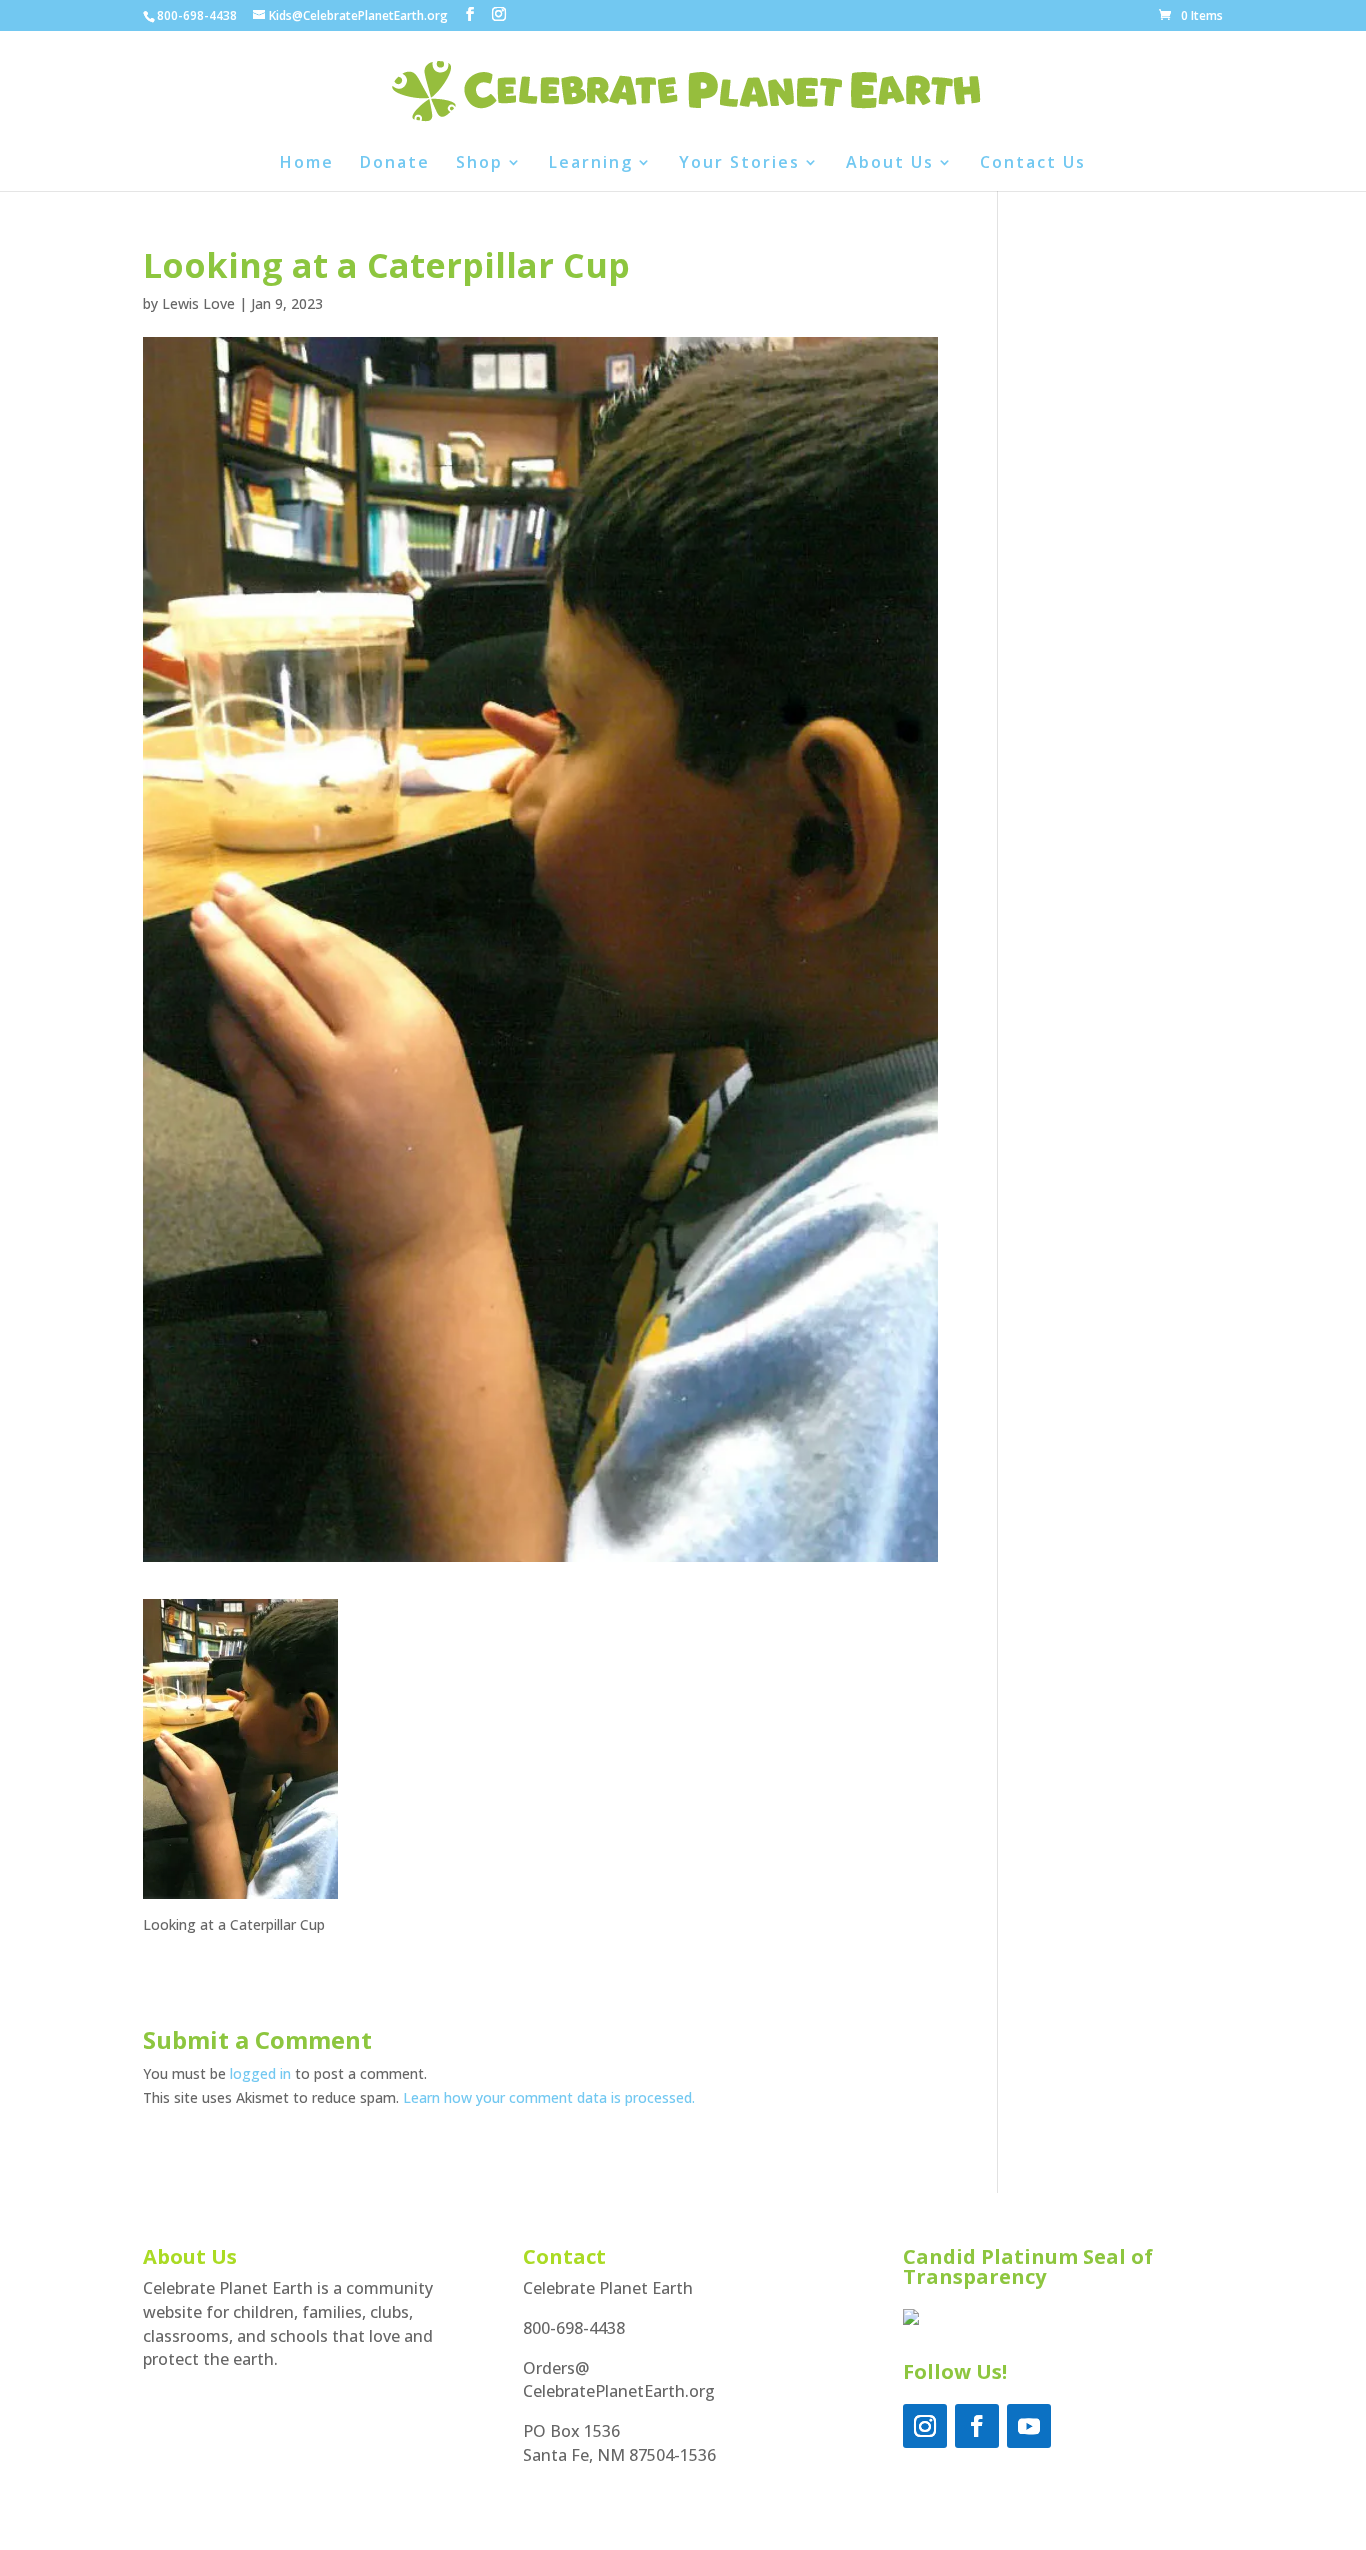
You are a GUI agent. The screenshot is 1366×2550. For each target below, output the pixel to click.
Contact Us (1033, 164)
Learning (591, 164)
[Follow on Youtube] (1029, 2426)
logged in (260, 2073)
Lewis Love (198, 303)
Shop (479, 164)
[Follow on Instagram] (925, 2426)
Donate (395, 164)
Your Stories (739, 164)
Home (307, 164)
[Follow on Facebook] (977, 2426)
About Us (890, 164)
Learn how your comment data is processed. (549, 2097)
